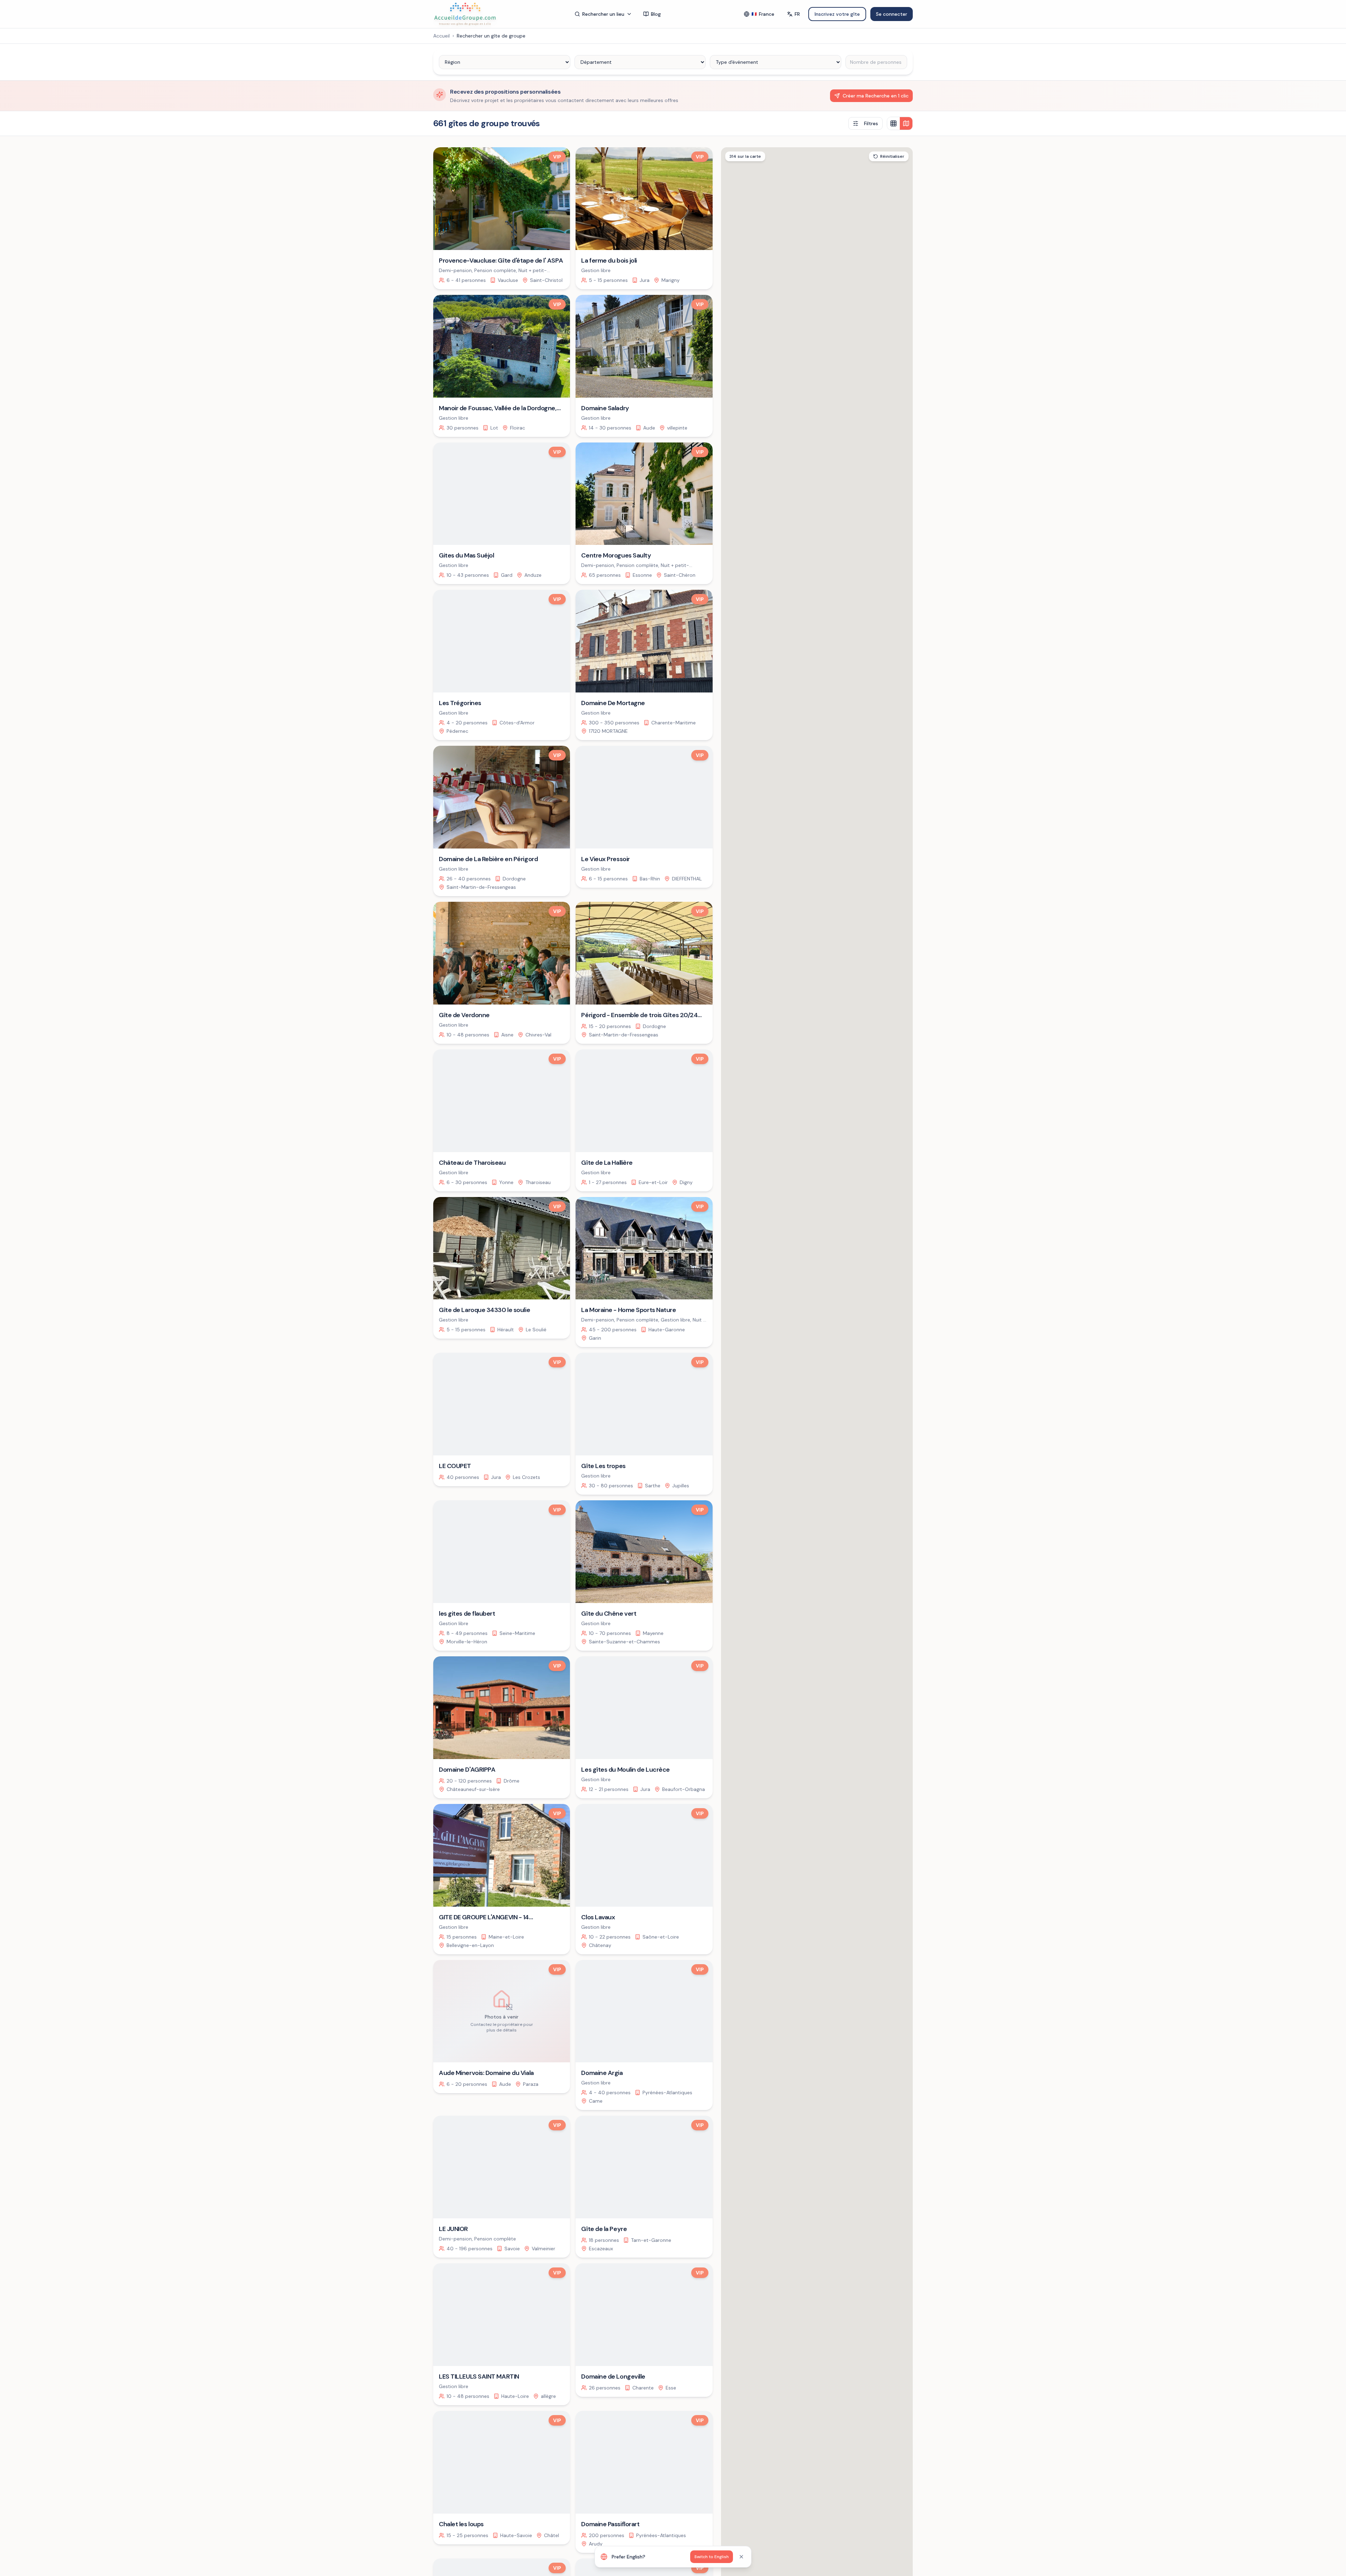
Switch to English (712, 2557)
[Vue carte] (906, 123)
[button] (870, 1470)
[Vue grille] (893, 123)
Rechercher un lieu (603, 14)
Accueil (441, 36)
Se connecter (892, 14)
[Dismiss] (741, 2557)
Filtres (871, 123)
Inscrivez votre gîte (837, 14)
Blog (656, 14)
